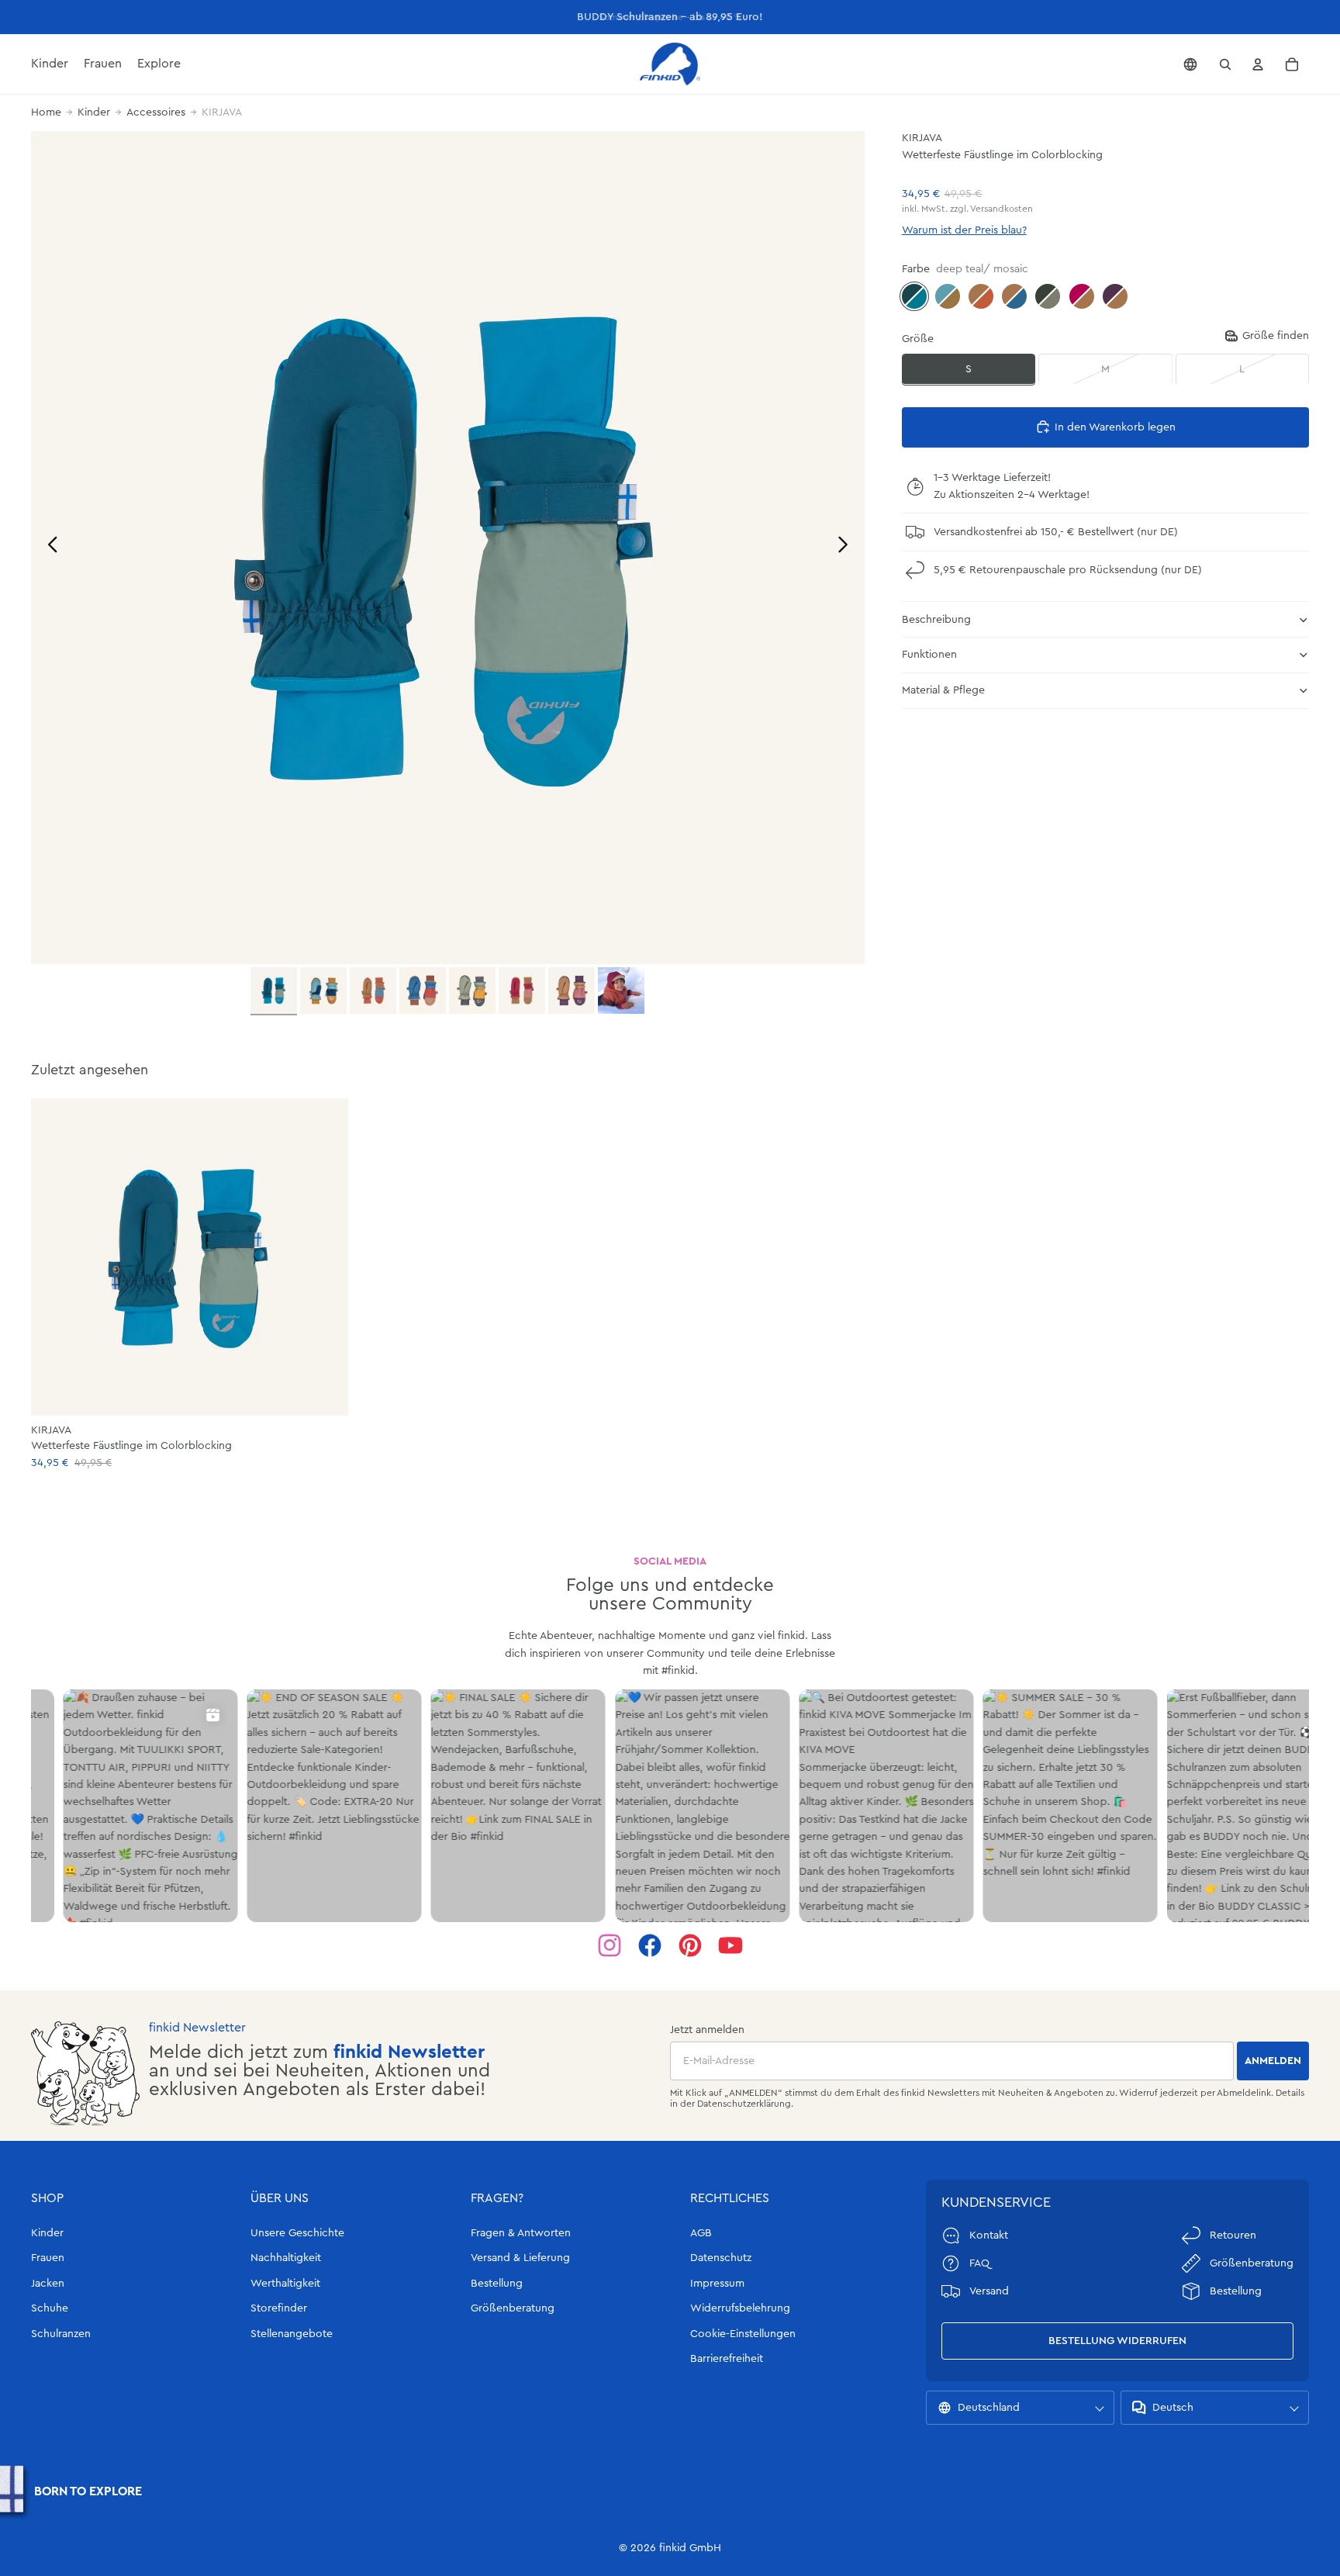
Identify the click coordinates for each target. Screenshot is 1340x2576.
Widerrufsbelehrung (740, 2308)
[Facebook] (650, 1945)
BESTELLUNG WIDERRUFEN (1117, 2341)
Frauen (48, 2258)
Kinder (94, 112)
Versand (989, 2291)
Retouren (1233, 2235)
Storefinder (279, 2308)
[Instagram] (610, 1945)
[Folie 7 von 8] (572, 991)
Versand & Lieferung (520, 2258)
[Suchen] (1225, 64)
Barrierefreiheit (727, 2359)
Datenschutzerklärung (744, 2104)
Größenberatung (513, 2308)
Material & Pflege (943, 690)
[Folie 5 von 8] (472, 991)
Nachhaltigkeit (286, 2258)
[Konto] (1258, 64)
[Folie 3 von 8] (373, 991)
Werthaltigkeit (285, 2284)
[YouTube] (730, 1945)
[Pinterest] (690, 1945)
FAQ (979, 2263)
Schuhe (50, 2308)
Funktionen (929, 655)
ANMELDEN (1273, 2061)
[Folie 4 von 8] (423, 991)
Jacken (48, 2284)
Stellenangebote (292, 2334)
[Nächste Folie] (847, 547)
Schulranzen (61, 2334)
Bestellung (497, 2284)
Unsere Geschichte (297, 2233)
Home (46, 112)
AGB (701, 2233)
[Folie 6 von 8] (522, 991)
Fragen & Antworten (521, 2233)
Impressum (717, 2284)
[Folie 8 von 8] (621, 991)
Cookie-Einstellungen (743, 2334)
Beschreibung (936, 619)
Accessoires (156, 112)
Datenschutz (721, 2258)
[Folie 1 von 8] (274, 991)
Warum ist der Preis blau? (964, 230)
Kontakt (989, 2235)
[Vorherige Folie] (48, 547)
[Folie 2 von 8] (323, 991)
